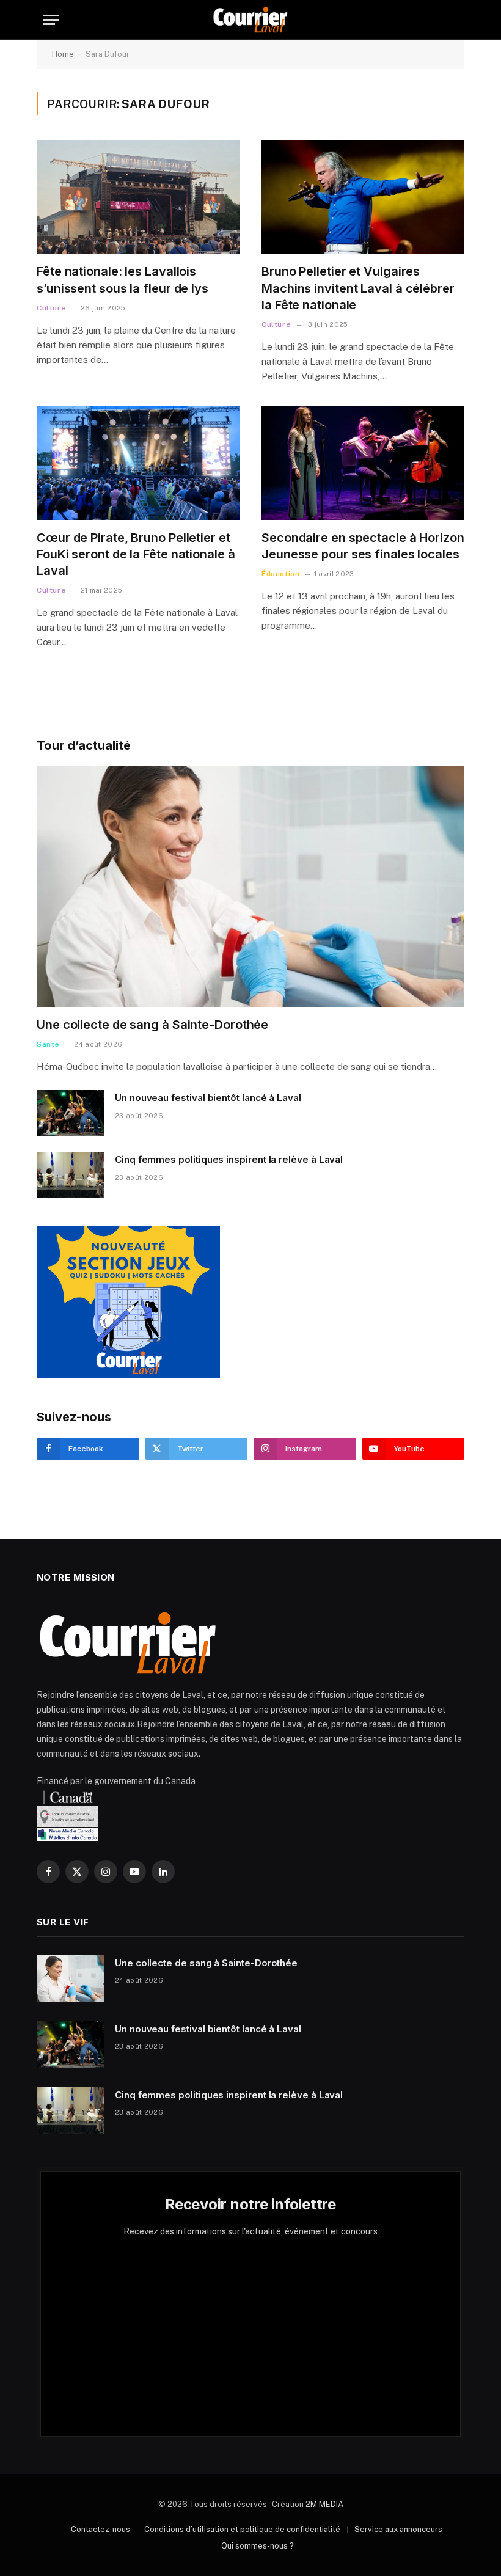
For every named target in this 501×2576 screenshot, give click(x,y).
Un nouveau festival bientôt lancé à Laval (208, 1098)
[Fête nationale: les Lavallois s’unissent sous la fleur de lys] (138, 197)
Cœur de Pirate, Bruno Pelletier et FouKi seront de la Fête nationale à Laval (136, 554)
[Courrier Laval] (250, 20)
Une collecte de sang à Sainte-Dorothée (152, 1025)
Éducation (280, 574)
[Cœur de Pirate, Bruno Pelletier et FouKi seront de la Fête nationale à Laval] (138, 463)
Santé (48, 1044)
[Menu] (51, 20)
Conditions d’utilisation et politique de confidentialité (242, 2529)
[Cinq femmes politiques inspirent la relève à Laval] (70, 1175)
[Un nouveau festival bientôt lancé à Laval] (70, 1113)
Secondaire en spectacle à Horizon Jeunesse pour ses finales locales (363, 546)
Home (63, 54)
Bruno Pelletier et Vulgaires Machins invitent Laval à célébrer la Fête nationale (358, 288)
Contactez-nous (101, 2529)
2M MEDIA (324, 2504)
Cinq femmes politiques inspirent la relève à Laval (229, 1159)
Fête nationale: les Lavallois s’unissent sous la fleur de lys (123, 280)
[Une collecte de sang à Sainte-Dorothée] (250, 887)
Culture (51, 308)
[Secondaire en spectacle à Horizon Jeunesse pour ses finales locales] (363, 463)
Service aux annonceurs (398, 2529)
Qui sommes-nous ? (258, 2546)
